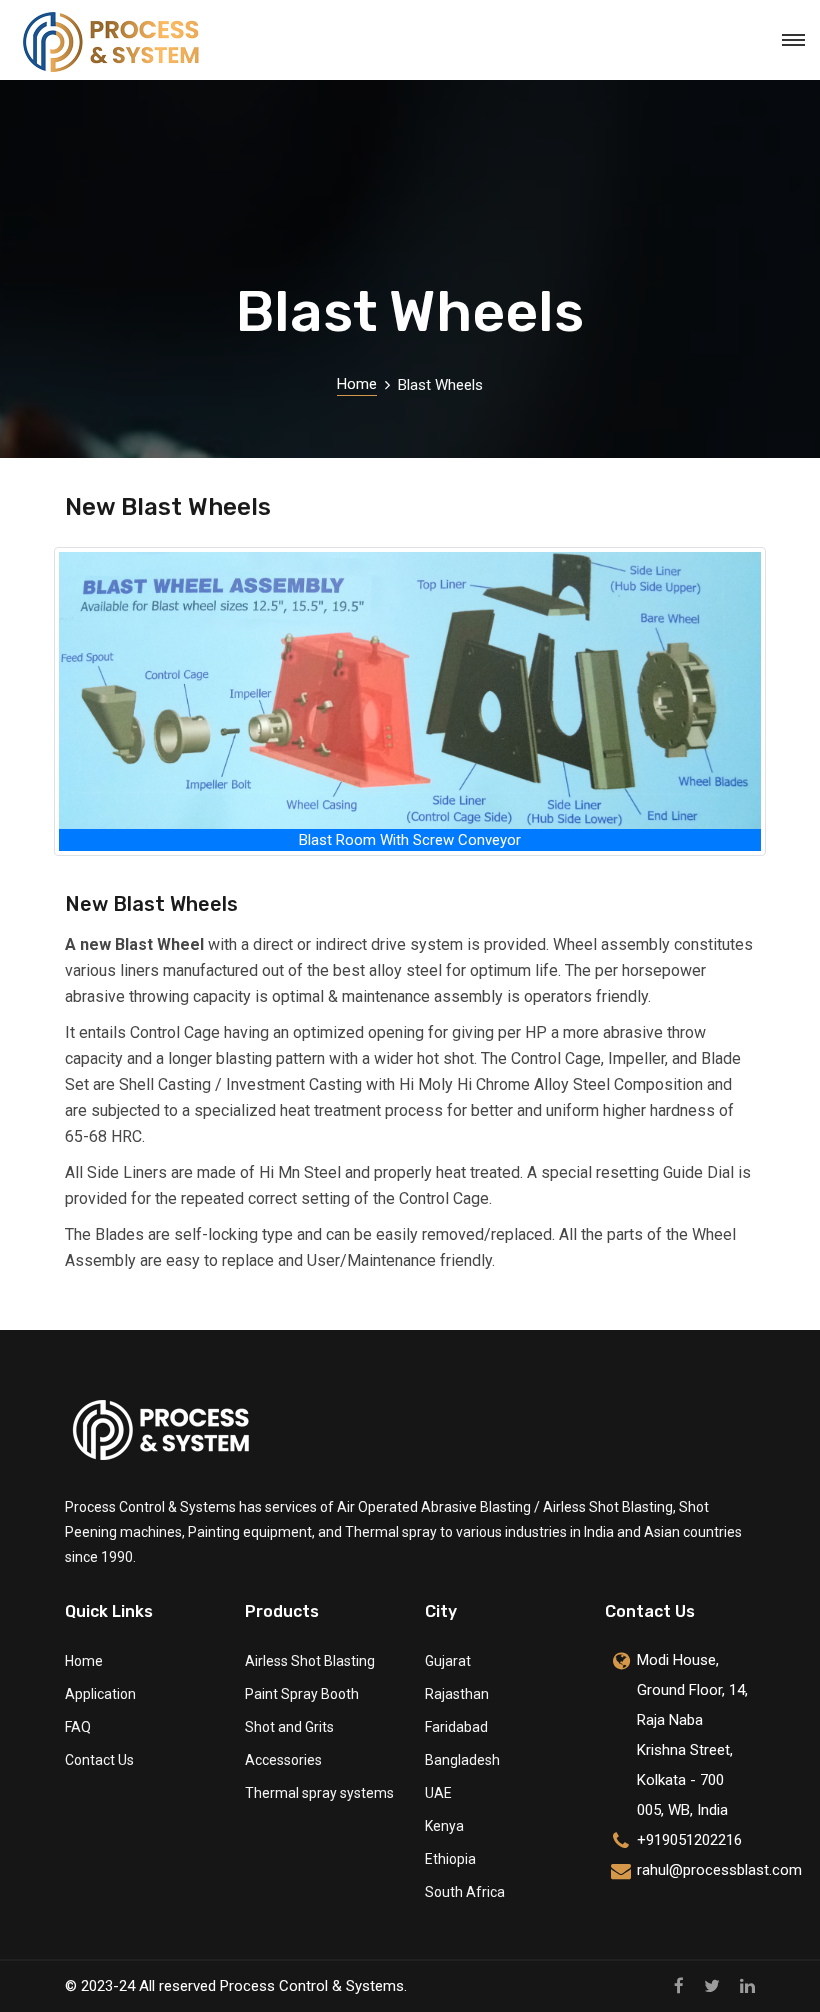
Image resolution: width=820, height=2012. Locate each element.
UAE (438, 1793)
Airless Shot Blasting (310, 1661)
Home (357, 384)
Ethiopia (450, 1859)
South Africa (465, 1892)
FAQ (78, 1727)
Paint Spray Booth (302, 1694)
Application (100, 1694)
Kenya (444, 1826)
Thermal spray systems (319, 1793)
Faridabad (456, 1727)
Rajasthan (457, 1694)
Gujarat (448, 1661)
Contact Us (99, 1760)
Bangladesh (462, 1760)
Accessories (283, 1760)
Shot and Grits (289, 1727)
